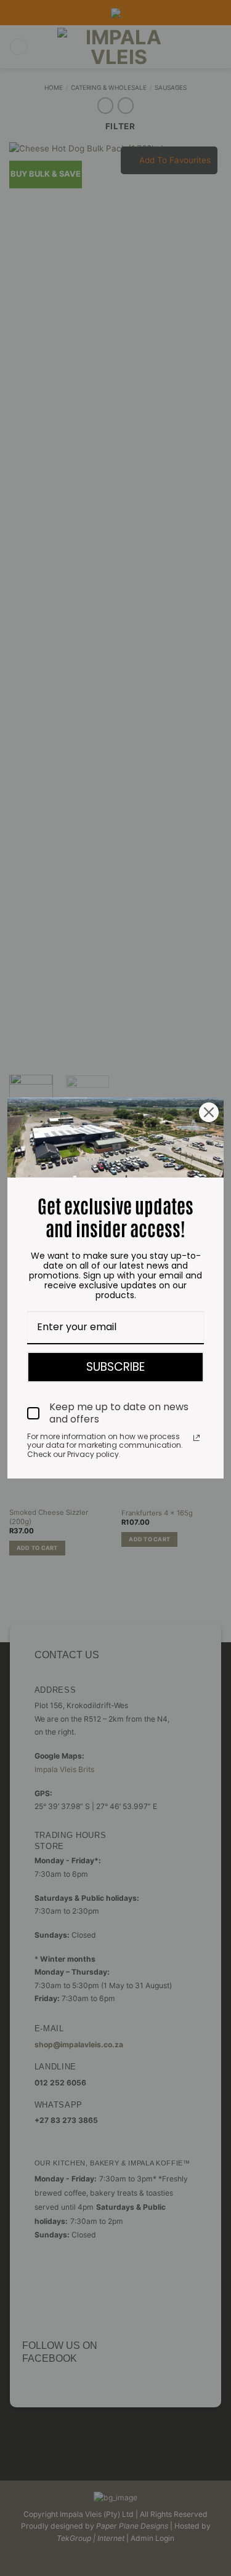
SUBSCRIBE (115, 1367)
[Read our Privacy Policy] (197, 1438)
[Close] (209, 1112)
